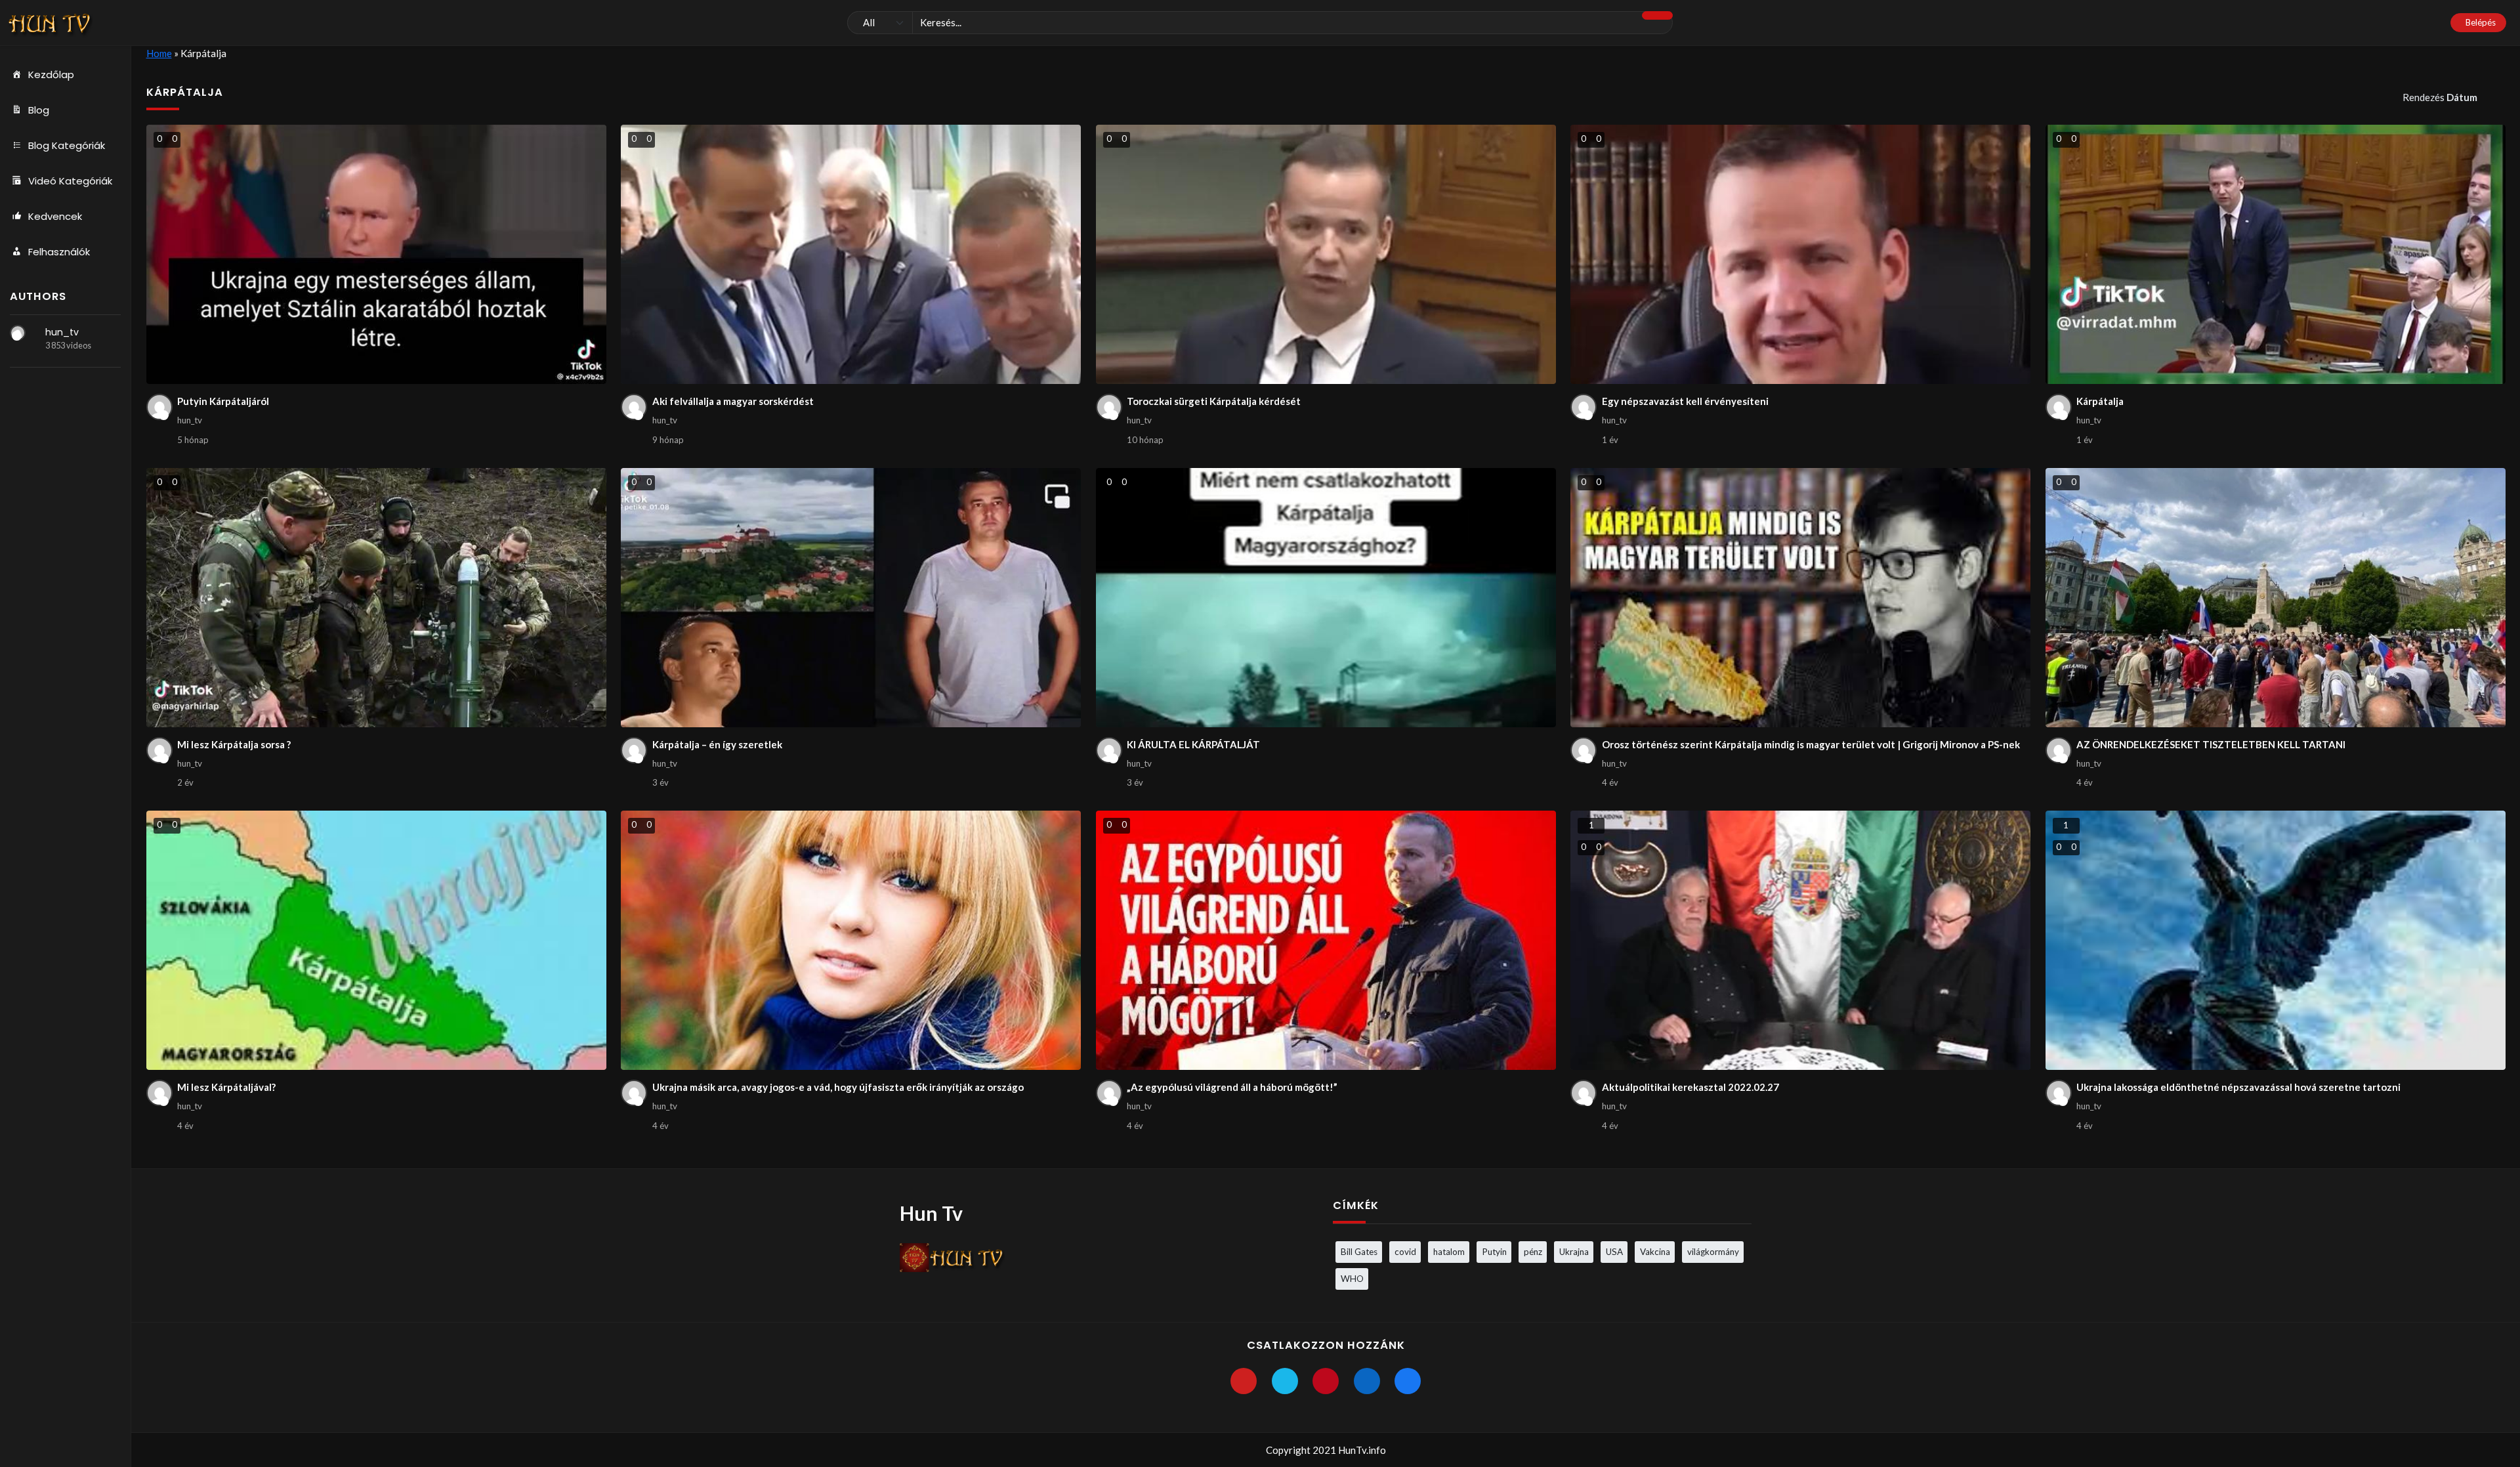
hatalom (1449, 1252)
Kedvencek (55, 216)
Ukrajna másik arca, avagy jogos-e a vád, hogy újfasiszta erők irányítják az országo (838, 1087)
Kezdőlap (51, 74)
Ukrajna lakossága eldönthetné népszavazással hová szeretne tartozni (2238, 1087)
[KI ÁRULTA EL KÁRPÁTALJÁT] (1326, 598)
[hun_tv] (18, 333)
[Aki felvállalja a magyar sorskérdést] (851, 254)
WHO (1352, 1279)
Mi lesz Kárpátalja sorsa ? (234, 744)
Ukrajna (1574, 1252)
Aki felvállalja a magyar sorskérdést (733, 401)
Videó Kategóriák (70, 181)
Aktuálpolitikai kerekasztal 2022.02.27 (1690, 1087)
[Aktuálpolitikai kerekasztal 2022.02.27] (1800, 940)
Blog (39, 110)
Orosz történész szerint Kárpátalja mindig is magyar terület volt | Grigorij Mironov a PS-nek (1811, 744)
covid (1405, 1252)
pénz (1533, 1252)
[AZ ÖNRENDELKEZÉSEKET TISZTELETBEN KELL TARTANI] (2276, 598)
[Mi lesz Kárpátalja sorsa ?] (376, 598)
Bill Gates (1359, 1252)
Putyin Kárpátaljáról (223, 401)
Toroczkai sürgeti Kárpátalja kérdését (1214, 401)
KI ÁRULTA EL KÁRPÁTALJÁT (1193, 744)
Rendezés (2440, 97)
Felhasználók (59, 252)
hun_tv (62, 332)
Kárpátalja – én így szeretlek (717, 744)
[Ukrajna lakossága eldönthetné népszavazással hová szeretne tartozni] (2276, 940)
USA (1614, 1252)
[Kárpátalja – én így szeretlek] (851, 598)
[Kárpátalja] (2276, 254)
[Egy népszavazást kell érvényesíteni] (1800, 254)
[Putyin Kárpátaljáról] (376, 254)
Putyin (1494, 1252)
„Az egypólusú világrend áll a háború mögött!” (1232, 1087)
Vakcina (1655, 1252)
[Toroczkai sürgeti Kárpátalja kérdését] (1326, 254)
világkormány (1713, 1252)
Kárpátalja (2100, 401)
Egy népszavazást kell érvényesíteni (1685, 401)
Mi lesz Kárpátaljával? (226, 1087)
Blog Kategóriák (67, 145)
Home (159, 53)
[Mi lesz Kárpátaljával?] (376, 940)
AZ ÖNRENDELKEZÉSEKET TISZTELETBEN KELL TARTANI (2211, 744)
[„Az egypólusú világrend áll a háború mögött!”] (1326, 940)
